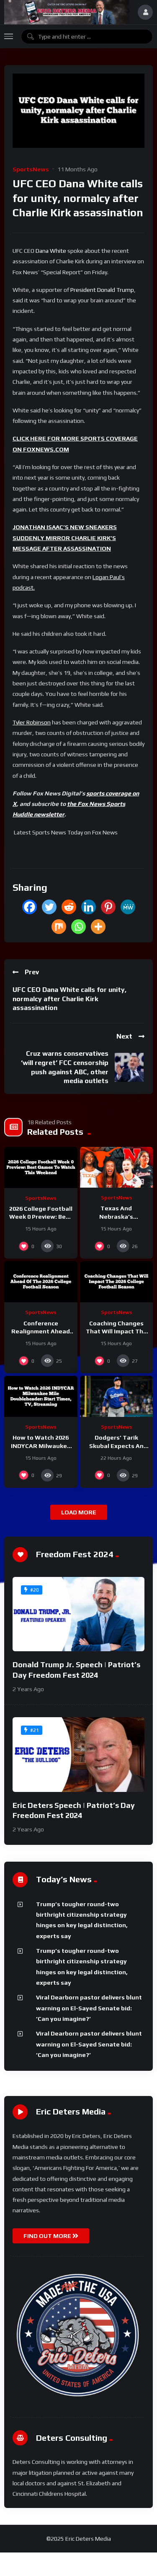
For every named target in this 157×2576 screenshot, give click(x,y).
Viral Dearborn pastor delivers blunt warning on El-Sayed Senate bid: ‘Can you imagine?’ (89, 2008)
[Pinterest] (108, 907)
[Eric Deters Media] (67, 12)
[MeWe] (128, 907)
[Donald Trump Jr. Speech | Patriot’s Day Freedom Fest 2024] (78, 1614)
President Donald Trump (102, 290)
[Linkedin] (89, 907)
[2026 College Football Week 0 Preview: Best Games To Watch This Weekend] (41, 1167)
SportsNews (31, 169)
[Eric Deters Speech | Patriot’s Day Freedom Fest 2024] (78, 1754)
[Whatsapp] (78, 927)
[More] (98, 927)
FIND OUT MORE (48, 2236)
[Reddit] (69, 907)
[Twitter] (49, 907)
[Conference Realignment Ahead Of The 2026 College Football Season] (41, 1282)
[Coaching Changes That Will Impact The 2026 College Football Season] (117, 1282)
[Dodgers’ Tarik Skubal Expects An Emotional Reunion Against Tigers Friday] (117, 1396)
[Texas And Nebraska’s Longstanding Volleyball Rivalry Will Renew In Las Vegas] (117, 1167)
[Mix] (59, 927)
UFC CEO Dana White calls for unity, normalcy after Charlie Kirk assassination (69, 999)
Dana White (51, 251)
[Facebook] (30, 907)
